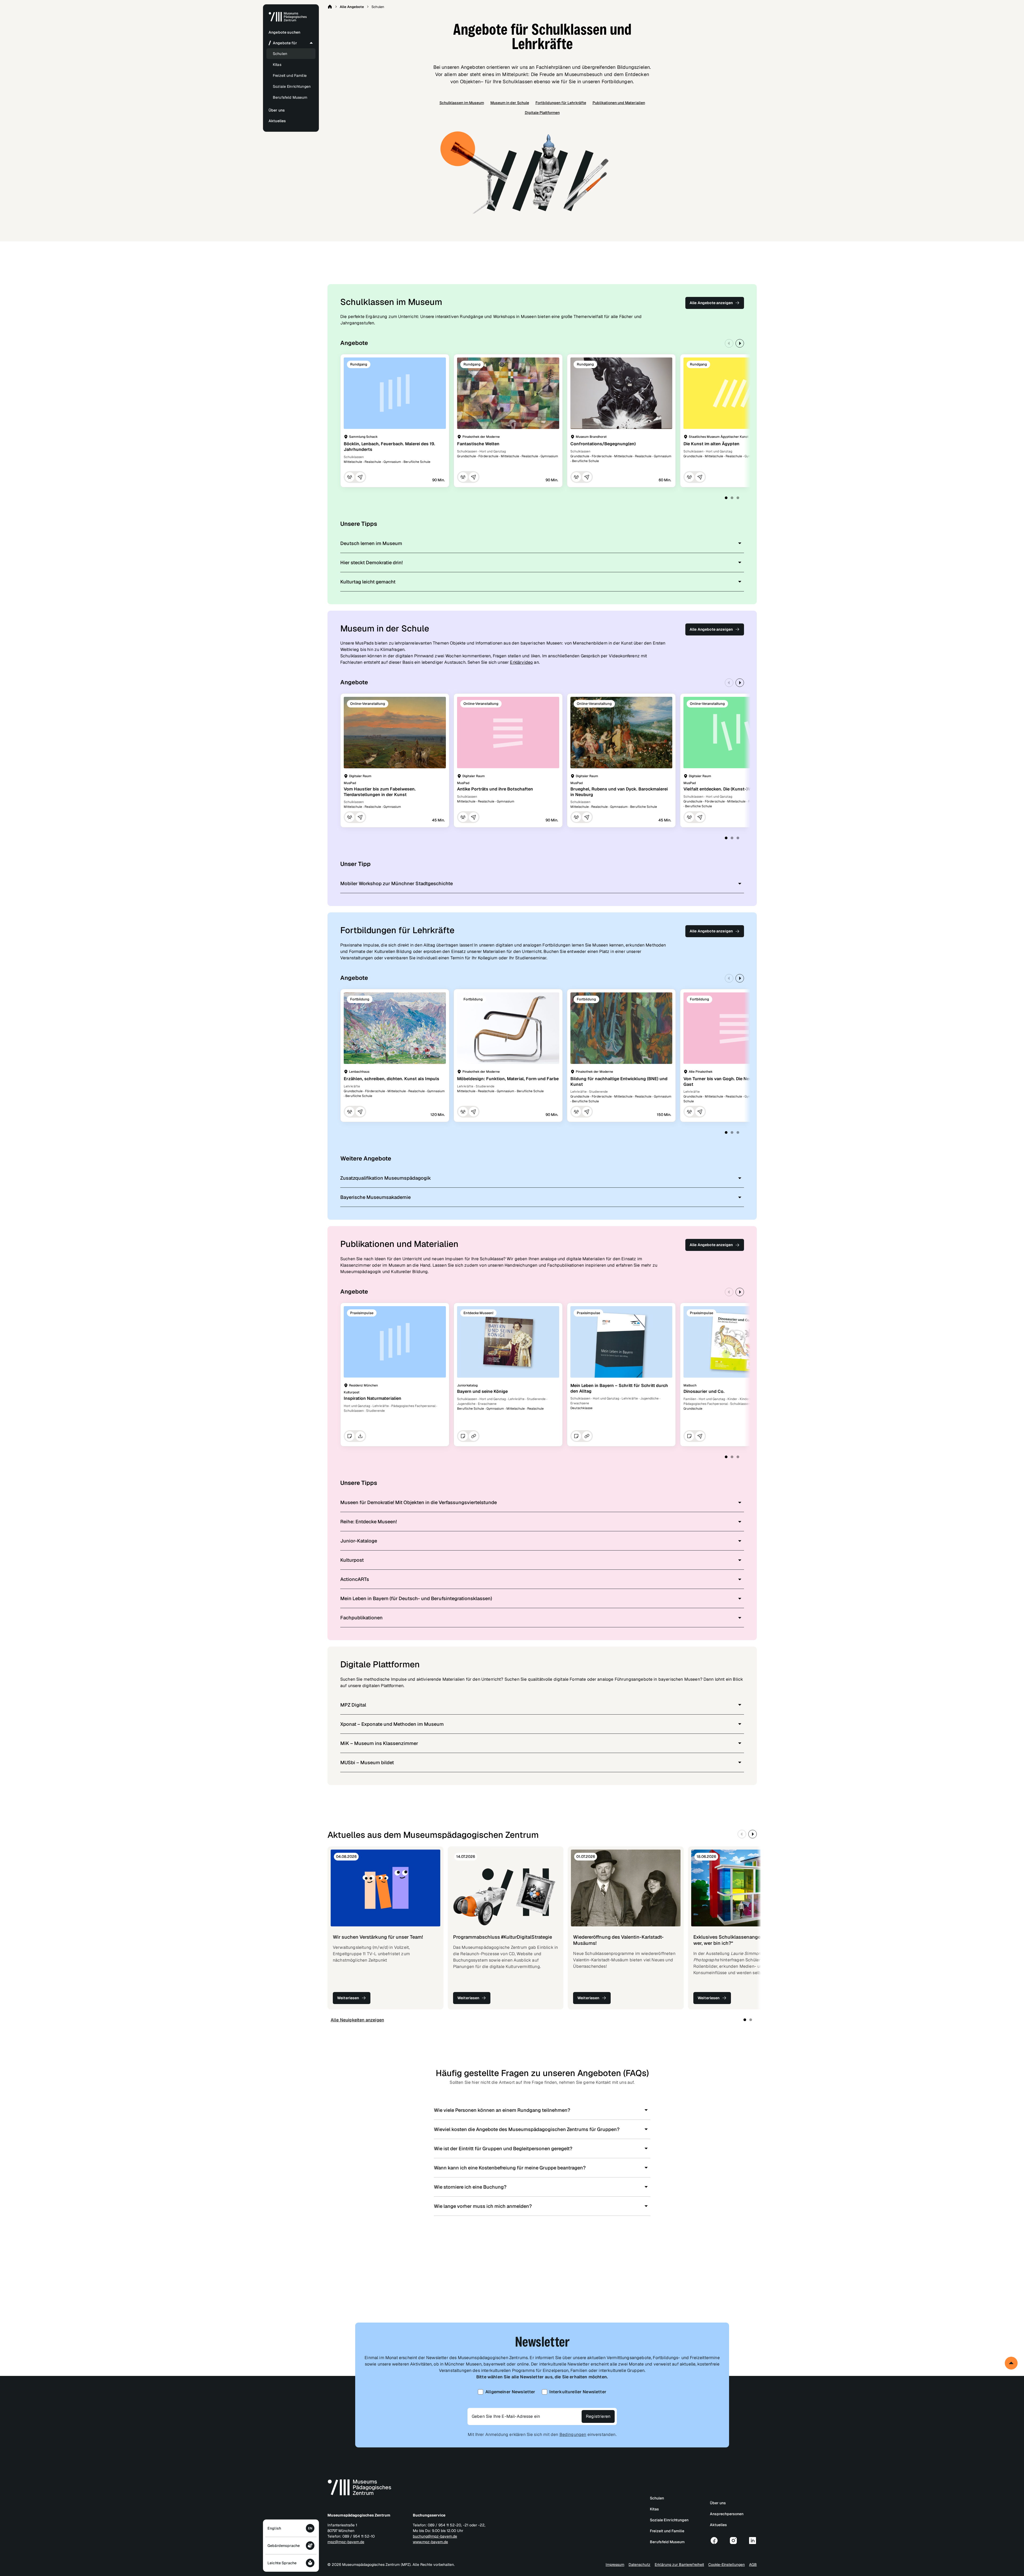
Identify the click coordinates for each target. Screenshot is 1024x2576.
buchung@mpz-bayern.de (435, 2536)
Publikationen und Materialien (619, 103)
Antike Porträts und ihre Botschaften (495, 789)
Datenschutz (639, 2565)
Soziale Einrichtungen (292, 86)
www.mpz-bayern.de (430, 2542)
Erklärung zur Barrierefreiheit (679, 2565)
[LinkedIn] (753, 2541)
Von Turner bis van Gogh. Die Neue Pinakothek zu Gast (734, 1082)
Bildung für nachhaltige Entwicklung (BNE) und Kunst (619, 1082)
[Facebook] (714, 2541)
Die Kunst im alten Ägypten (711, 444)
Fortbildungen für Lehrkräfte (561, 103)
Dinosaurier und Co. (704, 1391)
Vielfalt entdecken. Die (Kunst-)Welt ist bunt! (729, 789)
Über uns (718, 2503)
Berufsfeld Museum (290, 97)
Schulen (280, 54)
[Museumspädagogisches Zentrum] (288, 21)
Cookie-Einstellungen (727, 2565)
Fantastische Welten (478, 444)
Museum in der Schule (510, 103)
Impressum (615, 2565)
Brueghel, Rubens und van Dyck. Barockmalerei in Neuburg (619, 792)
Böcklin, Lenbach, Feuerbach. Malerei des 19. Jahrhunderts (389, 447)
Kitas (277, 65)
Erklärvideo (521, 662)
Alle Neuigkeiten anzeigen (357, 2020)
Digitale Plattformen (542, 113)
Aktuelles (718, 2525)
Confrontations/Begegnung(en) (603, 444)
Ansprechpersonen (727, 2514)
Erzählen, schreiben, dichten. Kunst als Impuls (391, 1079)
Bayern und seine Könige (482, 1391)
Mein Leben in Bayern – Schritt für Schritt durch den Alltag (619, 1388)
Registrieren (598, 2416)
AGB (753, 2565)
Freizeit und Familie (290, 75)
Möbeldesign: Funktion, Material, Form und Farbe (508, 1079)
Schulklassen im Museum (462, 103)
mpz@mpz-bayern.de (346, 2542)
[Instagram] (733, 2541)
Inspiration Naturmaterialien (373, 1398)
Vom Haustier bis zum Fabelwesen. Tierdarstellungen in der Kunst (380, 792)
